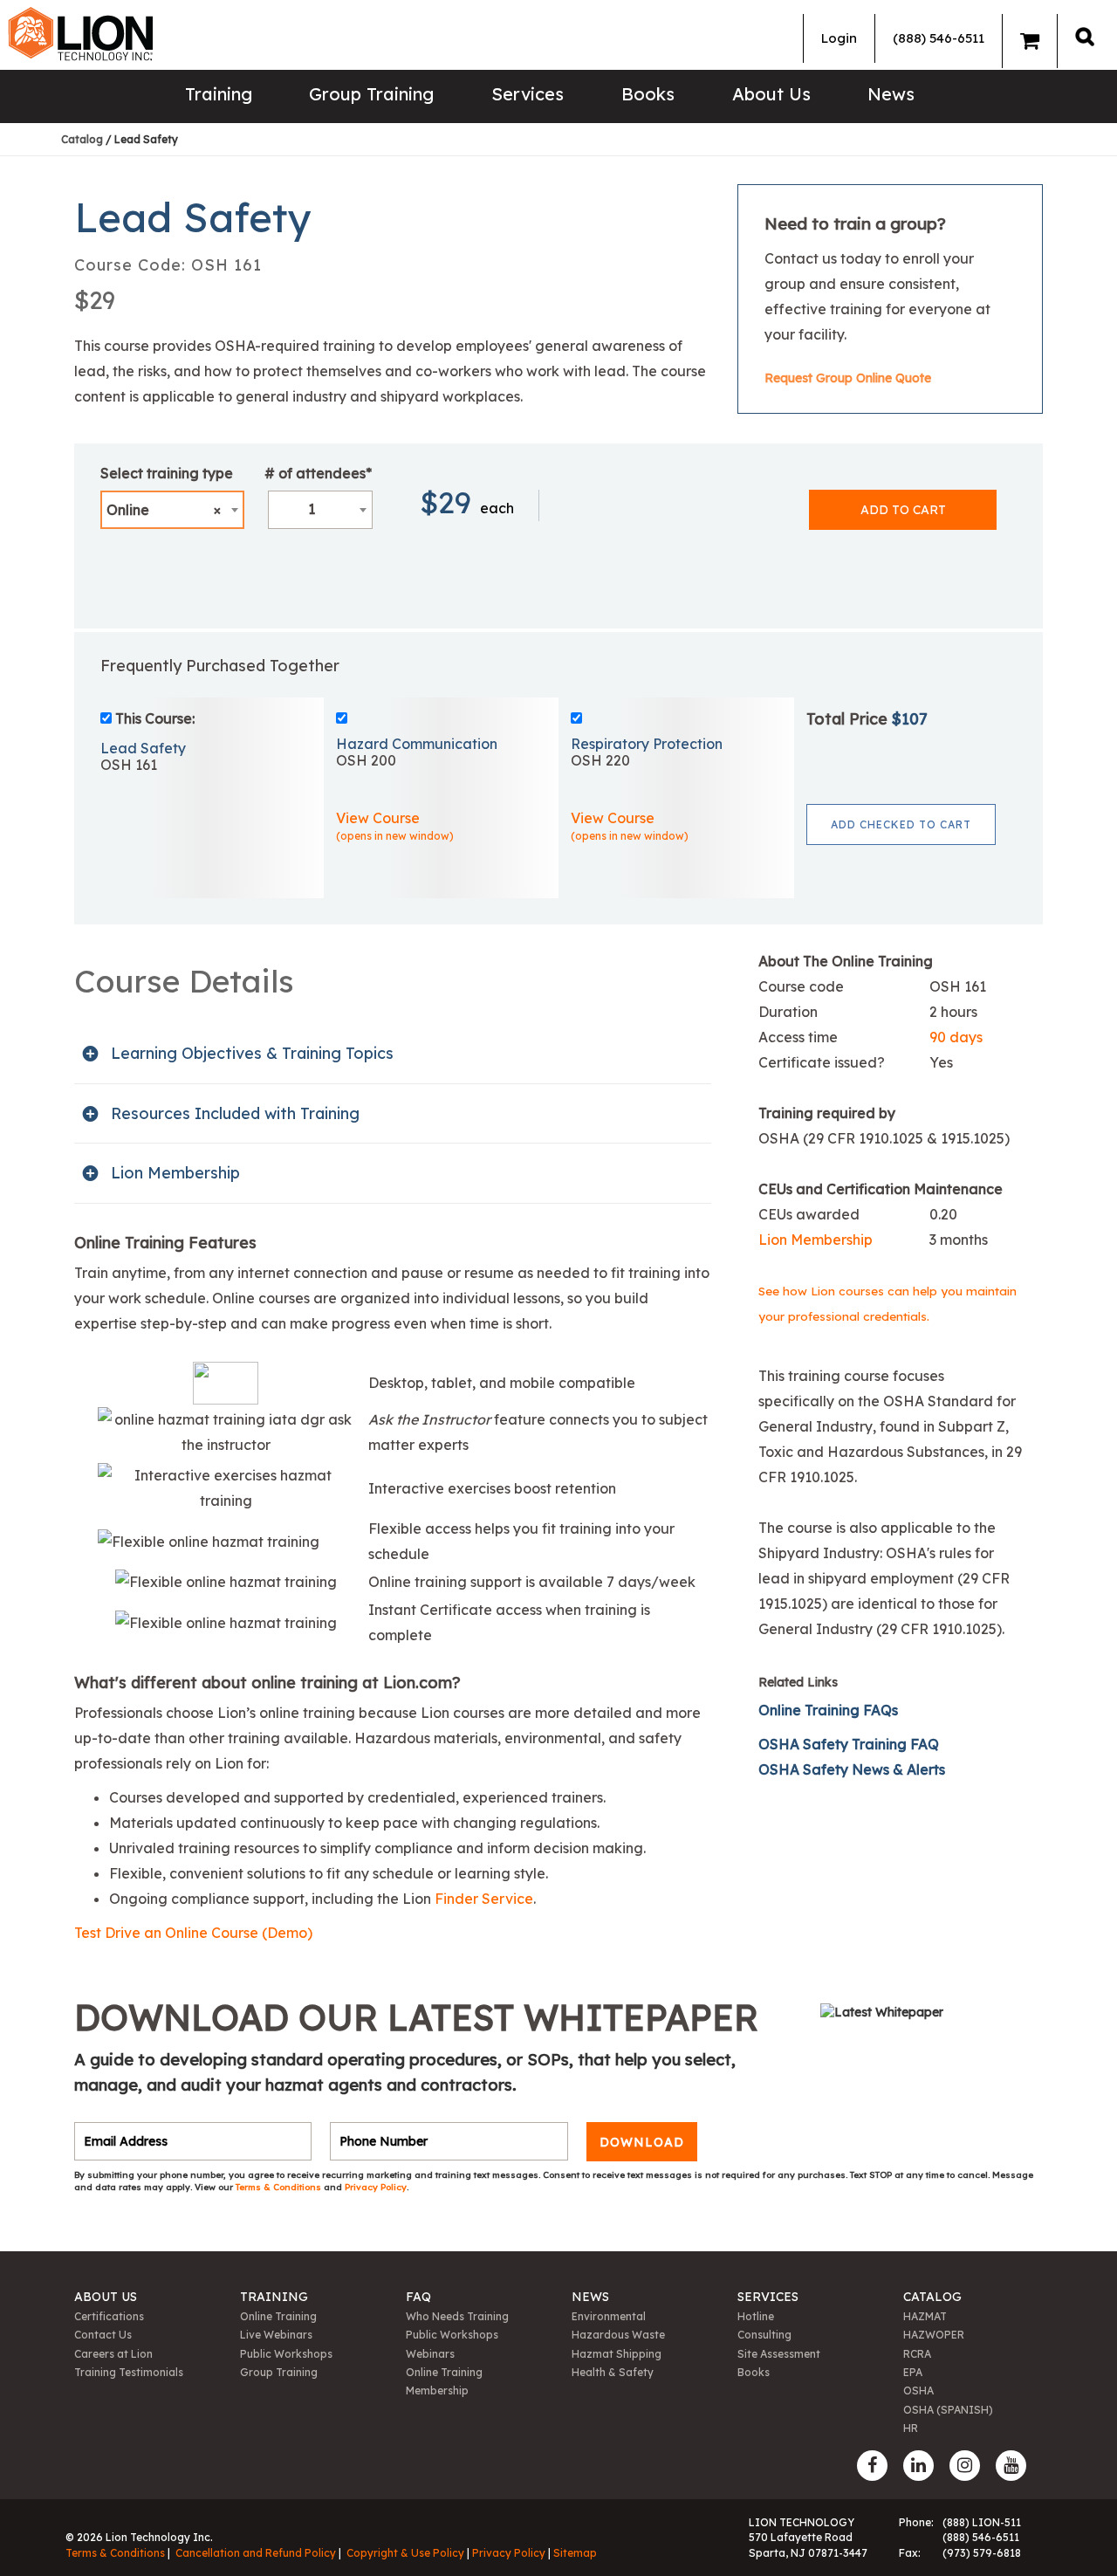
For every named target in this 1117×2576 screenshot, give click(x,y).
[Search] (1085, 36)
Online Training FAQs (828, 1710)
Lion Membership (815, 1240)
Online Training (278, 2316)
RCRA (917, 2354)
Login (839, 38)
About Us (771, 94)
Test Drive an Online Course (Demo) (193, 1933)
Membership (437, 2391)
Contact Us (103, 2335)
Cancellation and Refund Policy (256, 2553)
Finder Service (484, 1899)
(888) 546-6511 (939, 38)
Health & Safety (613, 2372)
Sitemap (575, 2553)
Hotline (756, 2316)
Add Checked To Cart (901, 824)
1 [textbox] (312, 509)
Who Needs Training (457, 2316)
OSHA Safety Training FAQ (849, 1744)
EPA (913, 2372)
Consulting (764, 2335)
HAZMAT (925, 2316)
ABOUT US (106, 2297)
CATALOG (932, 2297)
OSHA (918, 2391)
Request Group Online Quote (848, 378)
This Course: (155, 718)
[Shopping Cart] (1030, 41)
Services (528, 94)
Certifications (109, 2316)
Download (642, 2141)
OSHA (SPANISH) (948, 2410)
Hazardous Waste (618, 2335)
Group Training (371, 94)
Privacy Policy (376, 2187)
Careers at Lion (113, 2354)
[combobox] (172, 510)
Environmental (609, 2316)
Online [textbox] (164, 510)
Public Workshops (286, 2354)
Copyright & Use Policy (405, 2553)
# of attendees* (318, 473)
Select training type (167, 473)
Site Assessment (779, 2354)
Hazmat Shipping (617, 2354)
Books (648, 94)
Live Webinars (276, 2335)
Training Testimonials (129, 2372)
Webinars (430, 2354)
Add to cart (903, 510)
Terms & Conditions (280, 2187)
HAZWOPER (934, 2335)
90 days (956, 1037)
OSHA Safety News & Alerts (853, 1769)
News (891, 94)
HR (911, 2428)
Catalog (82, 139)
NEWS (590, 2297)
